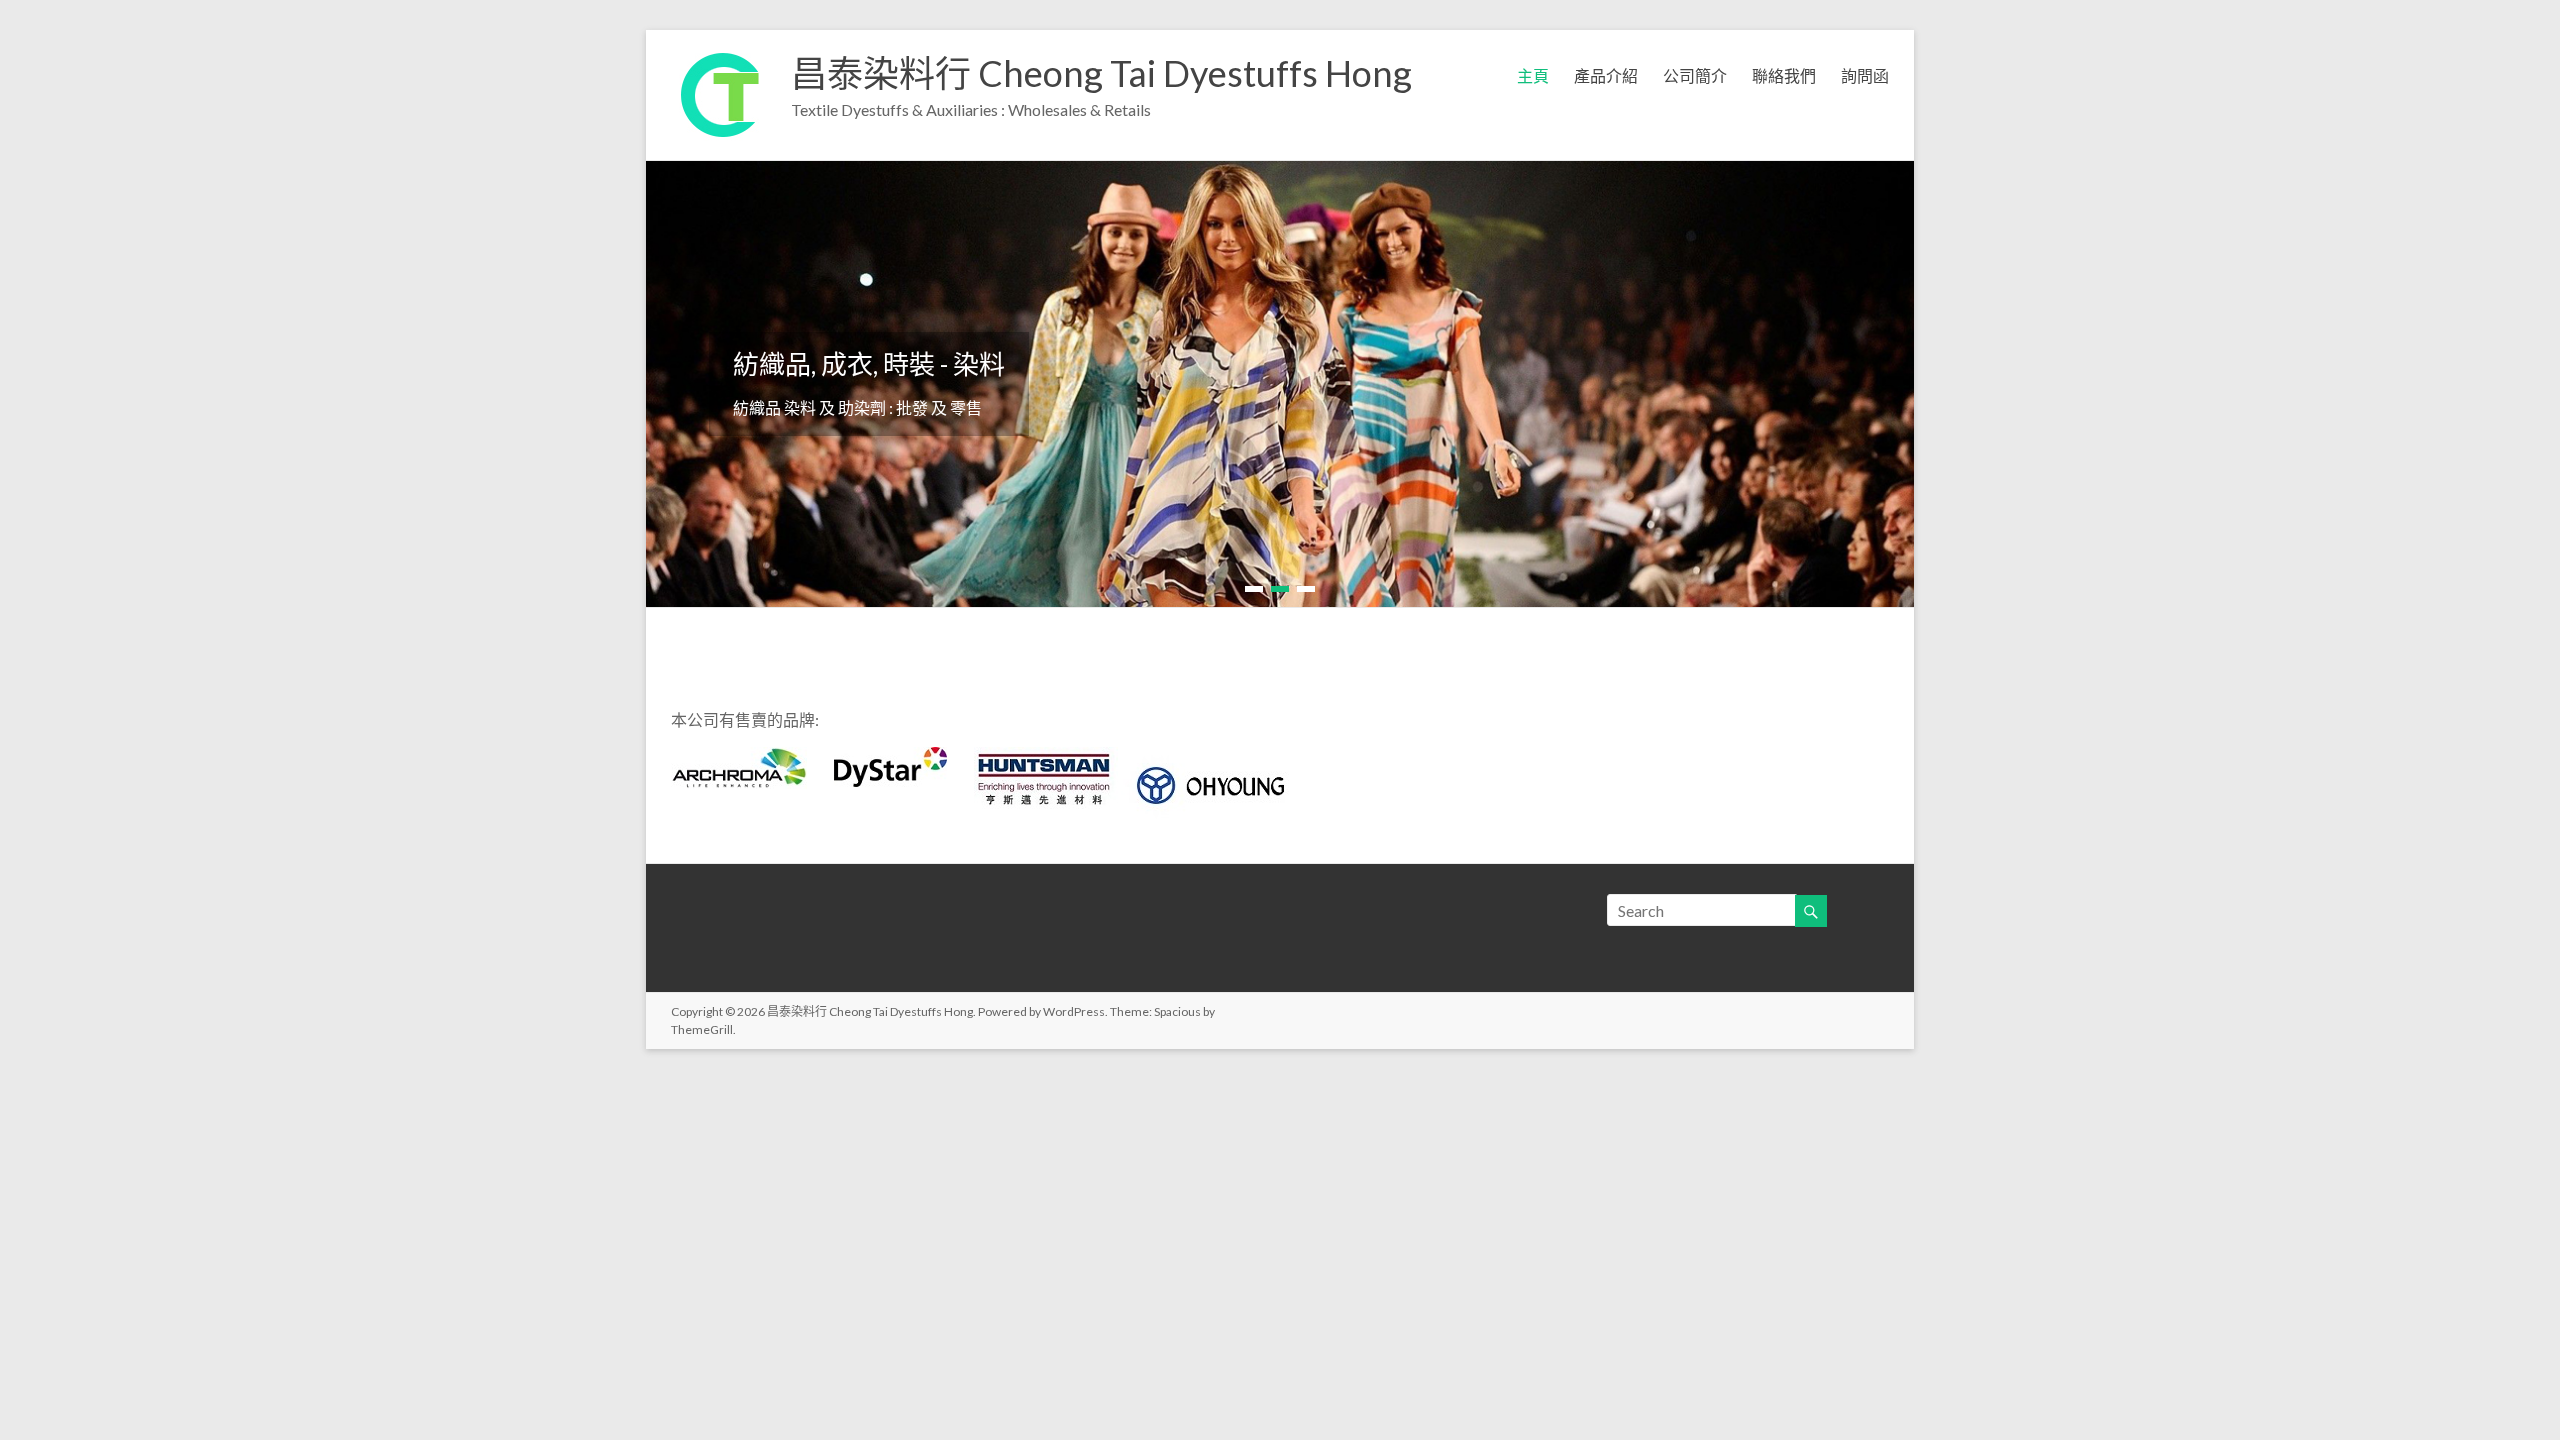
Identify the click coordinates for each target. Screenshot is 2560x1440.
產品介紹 (1606, 75)
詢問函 (1865, 75)
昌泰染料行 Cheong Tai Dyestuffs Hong (1101, 73)
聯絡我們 (1784, 75)
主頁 (1533, 75)
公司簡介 (1695, 75)
